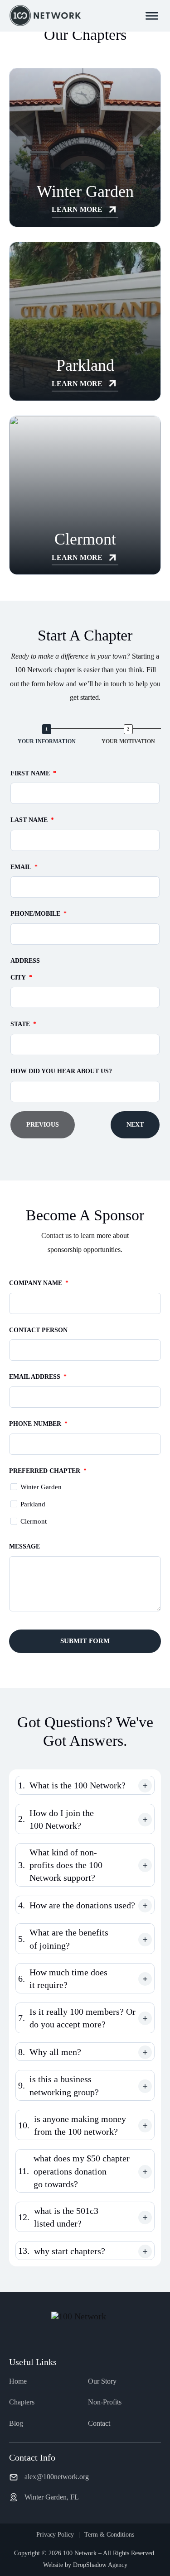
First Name (30, 773)
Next (135, 1125)
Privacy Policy (55, 2535)
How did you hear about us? (61, 1071)
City (18, 977)
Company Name (36, 1283)
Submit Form (85, 1641)
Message (24, 1546)
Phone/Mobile (35, 914)
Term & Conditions (109, 2535)
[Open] (152, 16)
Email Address (35, 1377)
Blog (16, 2423)
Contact (99, 2423)
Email (21, 867)
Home (18, 2381)
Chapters (22, 2402)
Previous (43, 1125)
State (20, 1024)
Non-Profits (105, 2402)
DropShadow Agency (100, 2565)
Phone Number (35, 1424)
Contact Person (38, 1330)
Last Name (29, 820)
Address (25, 961)
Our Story (102, 2381)
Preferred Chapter (45, 1471)
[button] (85, 1785)
